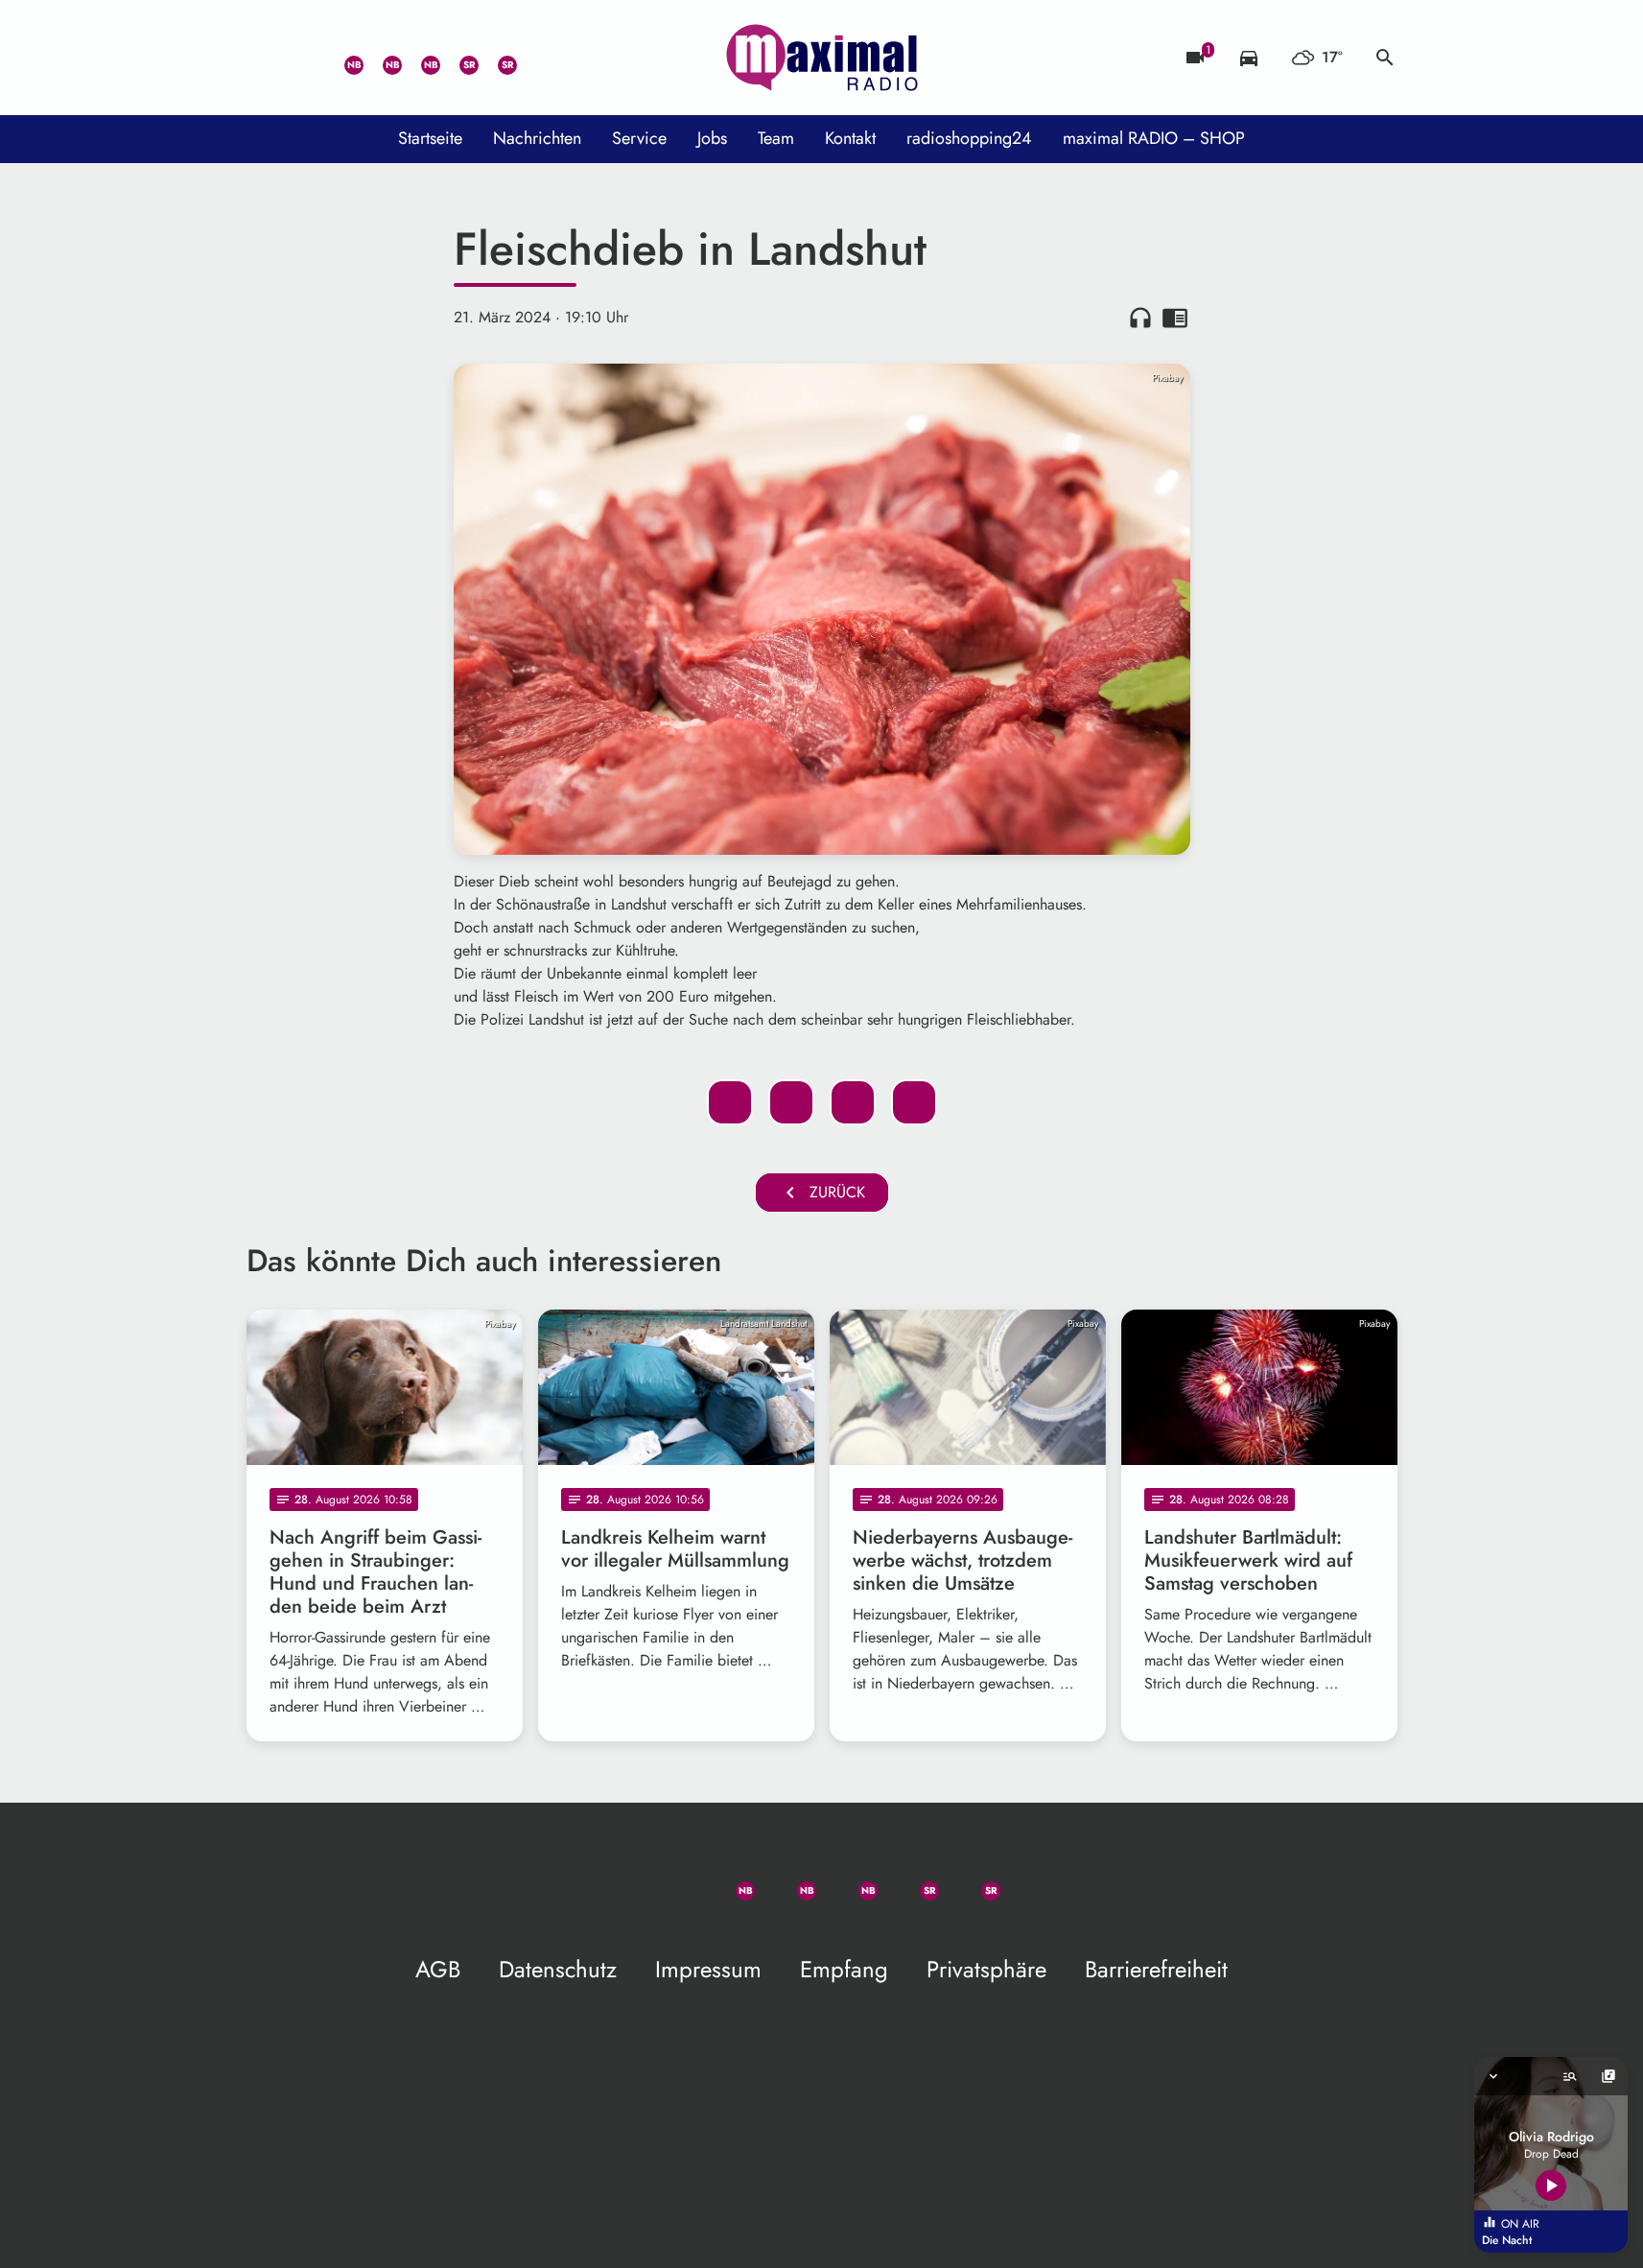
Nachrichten (537, 138)
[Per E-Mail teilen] (914, 1102)
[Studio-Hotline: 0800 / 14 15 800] (304, 58)
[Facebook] (381, 58)
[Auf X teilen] (791, 1102)
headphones (1140, 318)
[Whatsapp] (342, 58)
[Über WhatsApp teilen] (853, 1102)
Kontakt (850, 138)
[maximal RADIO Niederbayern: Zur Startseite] (822, 58)
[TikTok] (534, 58)
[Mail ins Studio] (266, 58)
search (1385, 58)
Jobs (712, 138)
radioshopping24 (969, 138)
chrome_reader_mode (1175, 318)
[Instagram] (419, 58)
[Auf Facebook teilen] (730, 1102)
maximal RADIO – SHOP (1154, 138)
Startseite (430, 138)
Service (639, 138)
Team (776, 138)
